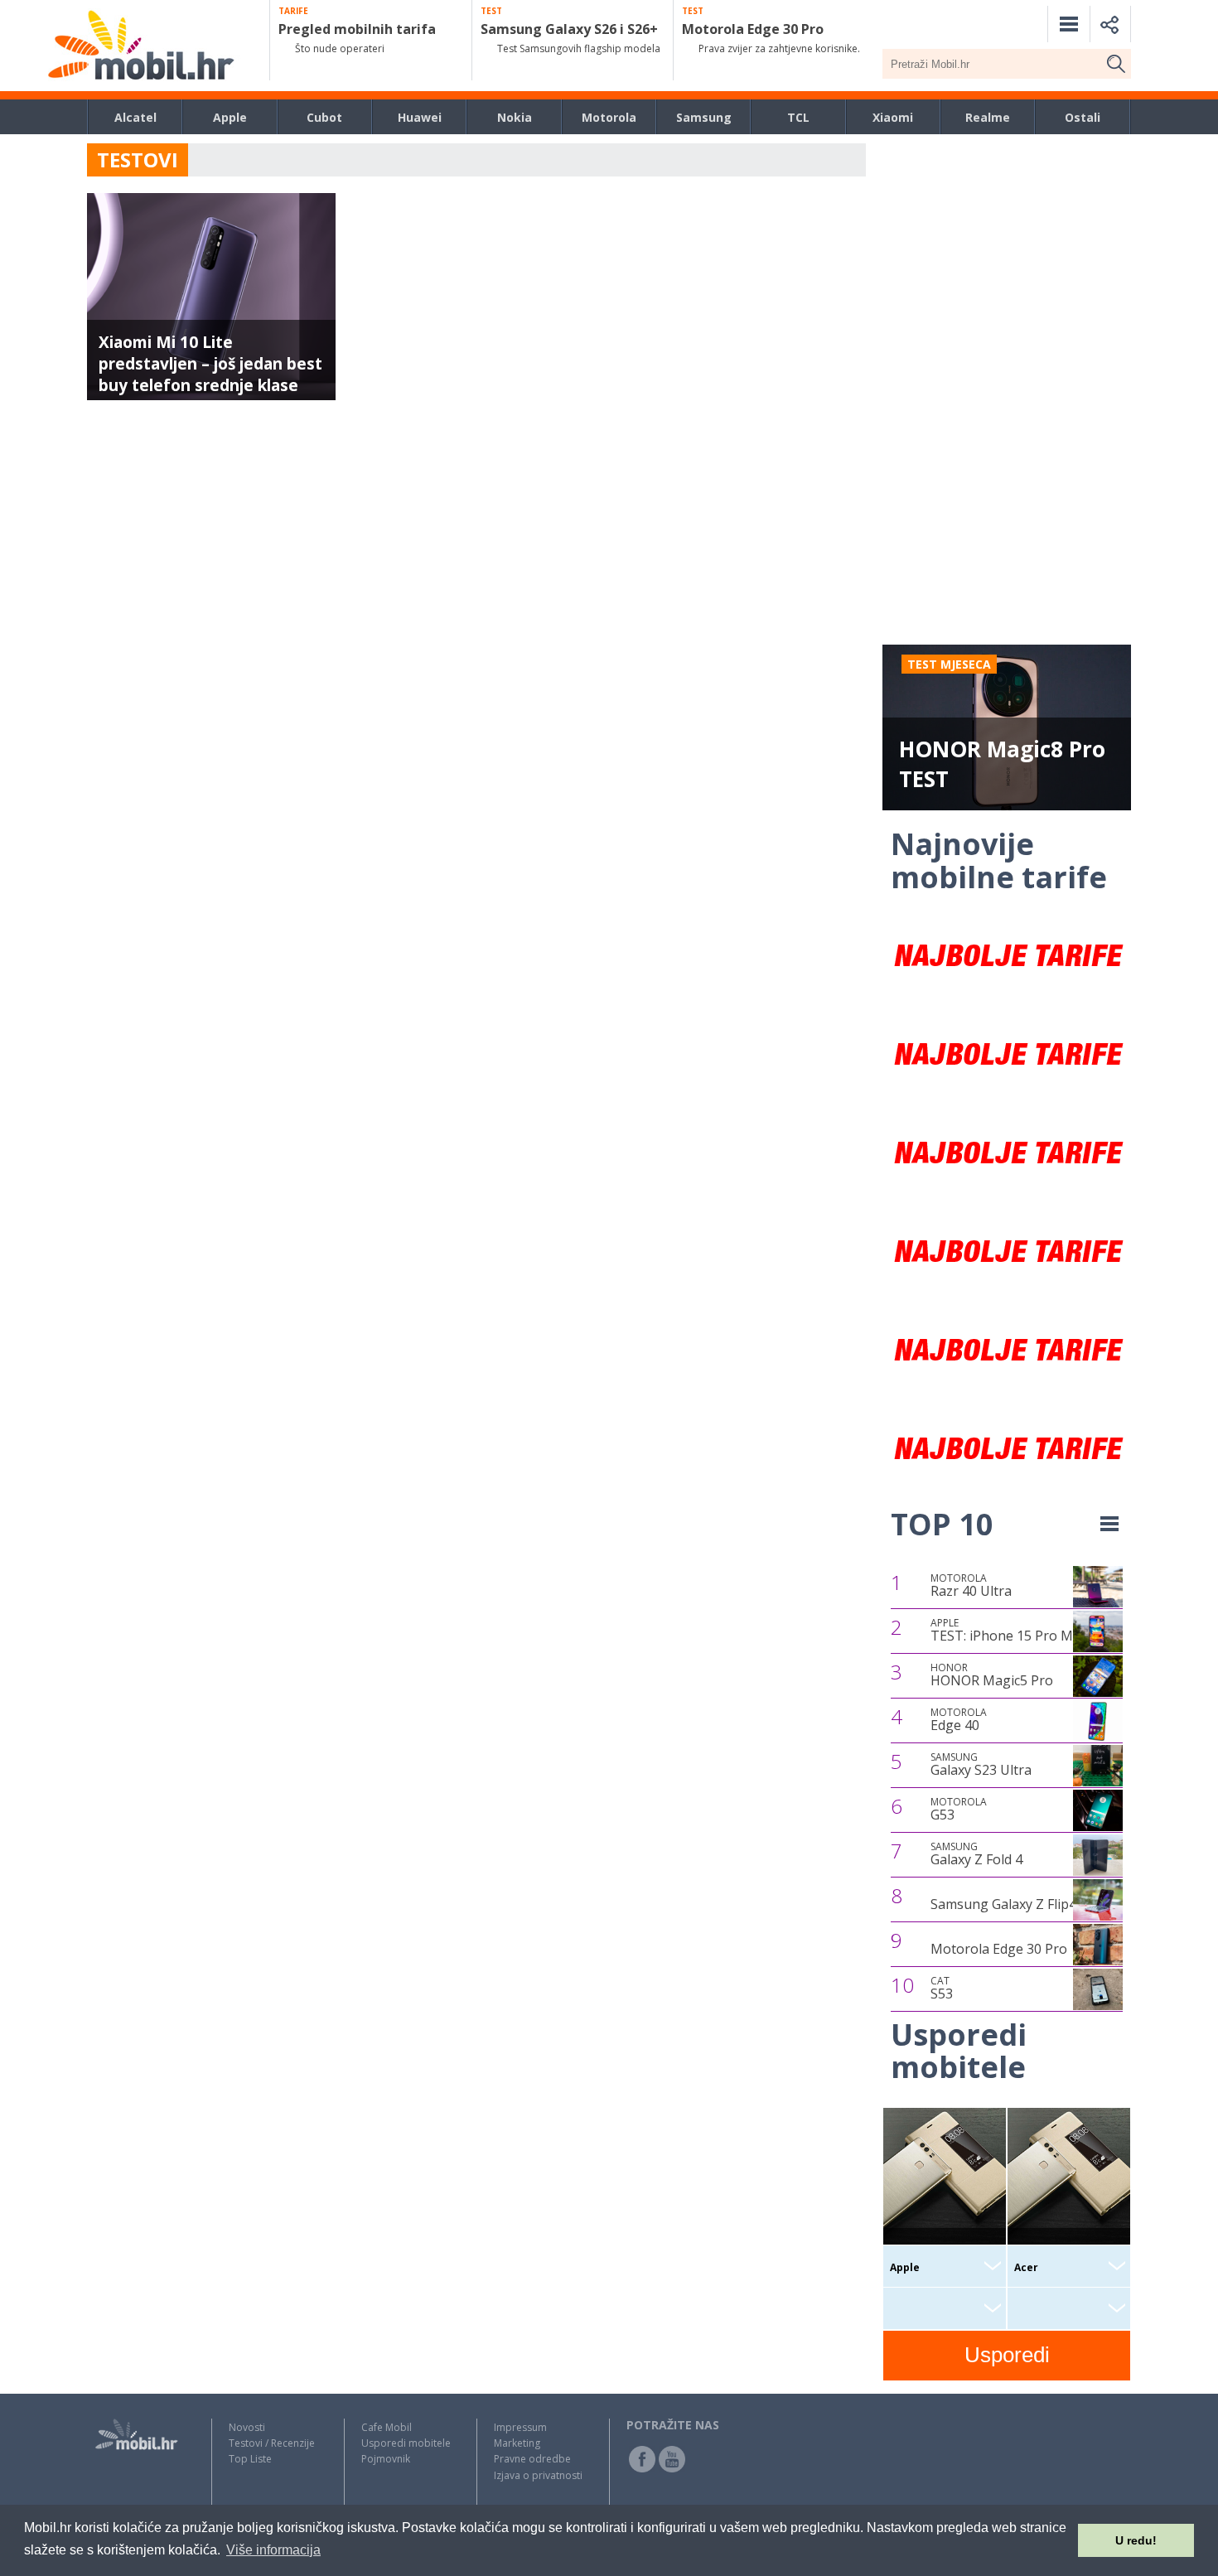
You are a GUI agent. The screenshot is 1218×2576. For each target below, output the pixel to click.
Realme (988, 117)
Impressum (520, 2427)
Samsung (704, 117)
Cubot (324, 117)
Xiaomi (893, 117)
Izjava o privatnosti (538, 2475)
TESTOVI (138, 159)
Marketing (517, 2443)
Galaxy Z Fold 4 (976, 1854)
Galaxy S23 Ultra (981, 1765)
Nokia (515, 117)
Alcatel (135, 117)
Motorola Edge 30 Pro (999, 1949)
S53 (942, 1989)
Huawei (420, 117)
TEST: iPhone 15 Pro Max (1009, 1631)
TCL (798, 117)
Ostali (1083, 117)
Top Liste (250, 2459)
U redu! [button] (1136, 2540)
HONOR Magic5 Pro (992, 1675)
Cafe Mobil (387, 2427)
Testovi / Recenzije (272, 2443)
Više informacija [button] (273, 2550)
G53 (959, 1810)
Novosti (247, 2427)
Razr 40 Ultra (971, 1586)
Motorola (609, 117)
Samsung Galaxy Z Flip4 (1003, 1904)
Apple (230, 117)
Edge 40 (959, 1720)
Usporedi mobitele (406, 2443)
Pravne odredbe (532, 2459)
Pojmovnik (386, 2459)
